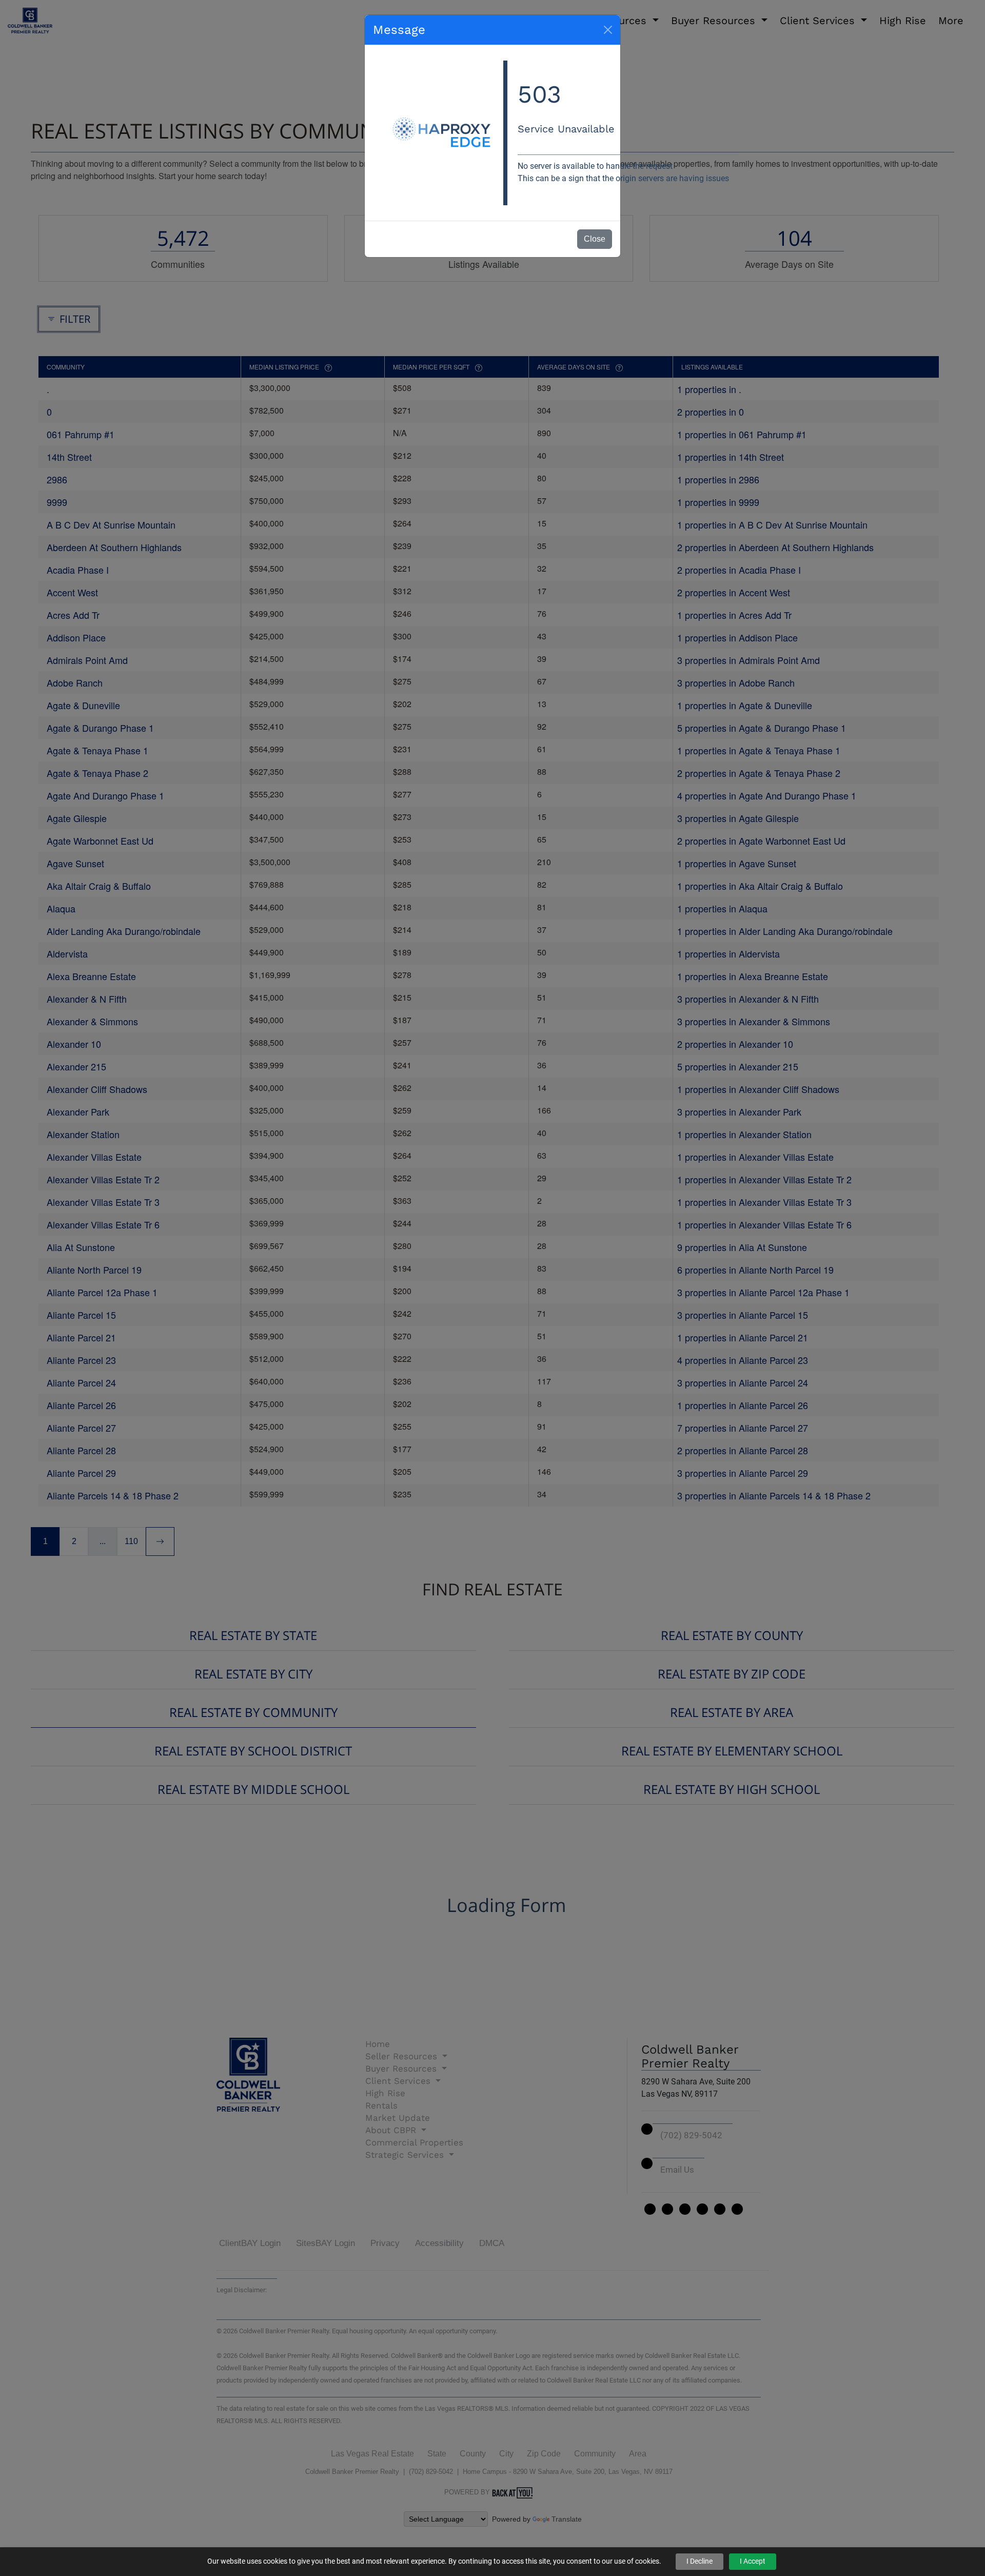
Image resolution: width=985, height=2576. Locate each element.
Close (595, 239)
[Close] (608, 30)
